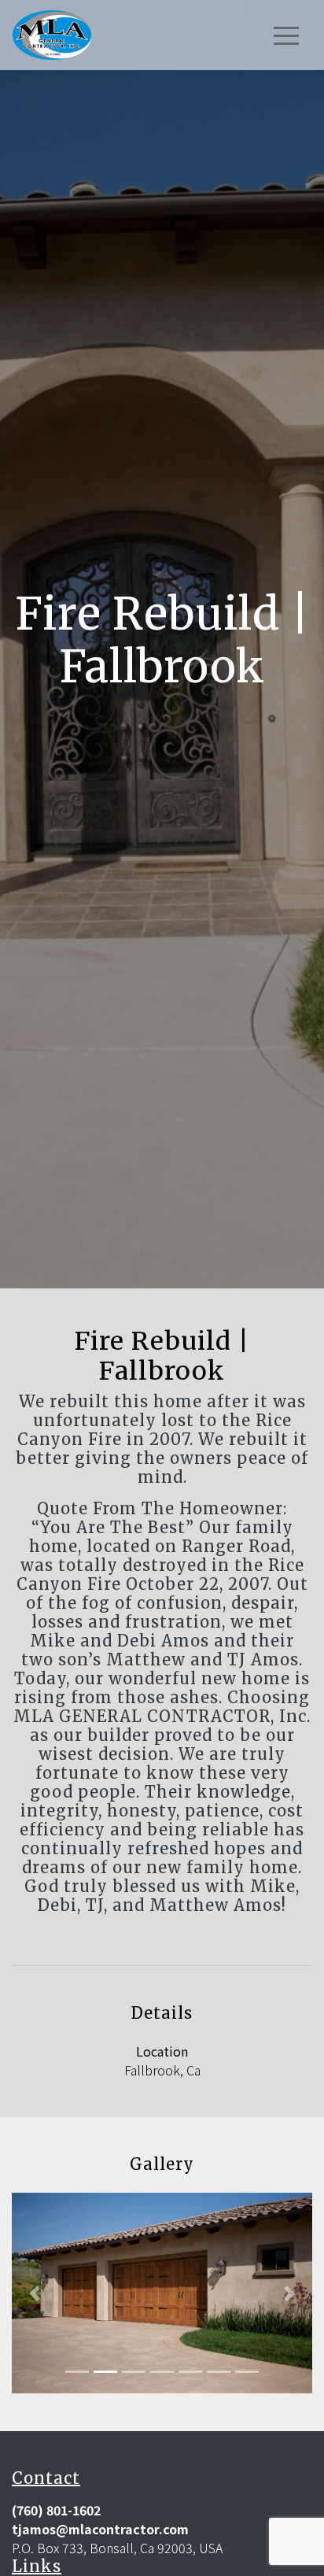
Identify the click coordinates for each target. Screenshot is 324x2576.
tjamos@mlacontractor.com (100, 2529)
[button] (34, 2293)
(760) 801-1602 (56, 2510)
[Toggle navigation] (286, 35)
